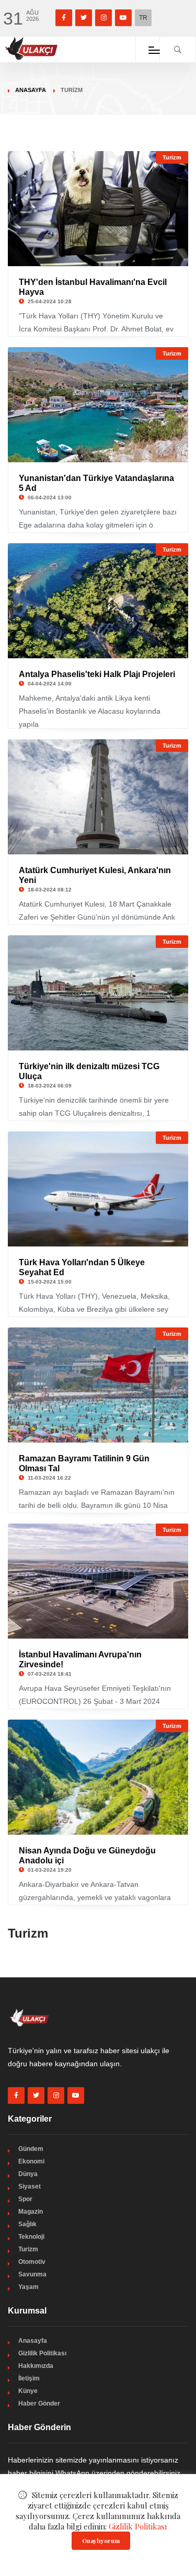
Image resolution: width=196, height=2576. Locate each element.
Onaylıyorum (101, 2541)
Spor (25, 2199)
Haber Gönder (39, 2403)
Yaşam (28, 2287)
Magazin (31, 2212)
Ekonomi (31, 2161)
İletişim (29, 2378)
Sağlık (27, 2224)
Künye (28, 2391)
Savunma (32, 2274)
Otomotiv (32, 2262)
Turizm (172, 157)
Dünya (28, 2174)
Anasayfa (31, 90)
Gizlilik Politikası (42, 2353)
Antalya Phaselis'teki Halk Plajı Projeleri (97, 674)
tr (143, 18)
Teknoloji (31, 2237)
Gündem (31, 2149)
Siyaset (30, 2186)
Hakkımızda (36, 2366)
